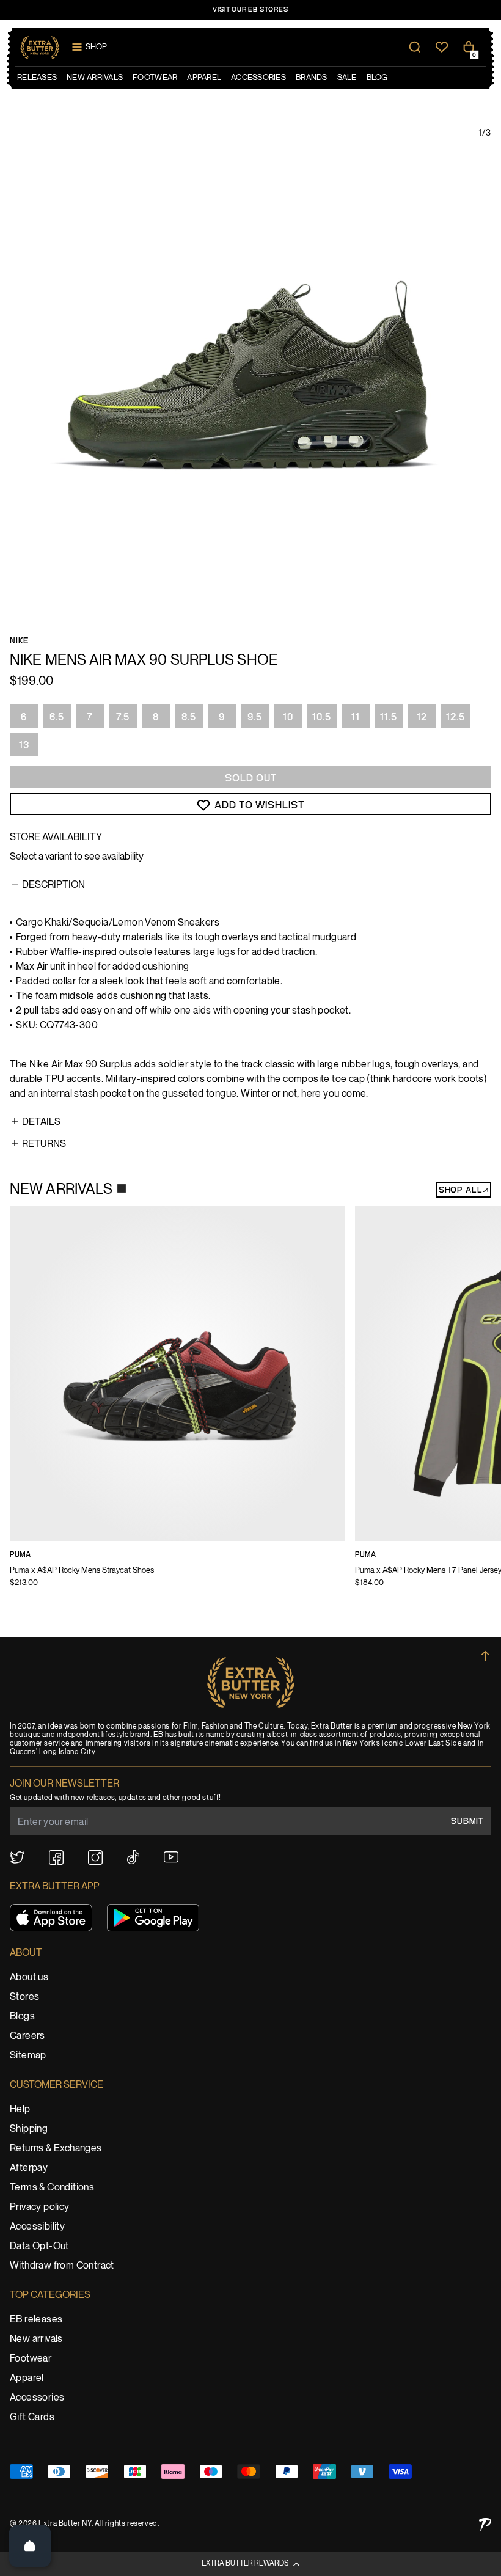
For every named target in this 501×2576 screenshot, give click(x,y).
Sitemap (28, 2056)
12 (422, 717)
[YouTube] (171, 1857)
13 (24, 745)
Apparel (27, 2378)
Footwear (31, 2359)
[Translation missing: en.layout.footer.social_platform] (17, 1857)
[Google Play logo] (153, 1918)
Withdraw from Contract (62, 2266)
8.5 (189, 717)
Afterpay (29, 2168)
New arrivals (36, 2339)
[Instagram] (95, 1857)
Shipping (29, 2129)
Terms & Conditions (52, 2188)
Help (20, 2109)
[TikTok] (133, 1857)
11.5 (389, 717)
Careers (27, 2036)
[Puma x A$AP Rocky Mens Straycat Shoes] (177, 1404)
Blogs (22, 2017)
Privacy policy (40, 2207)
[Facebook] (56, 1857)
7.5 (123, 717)
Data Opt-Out (39, 2246)
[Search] (415, 47)
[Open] (30, 2546)
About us (29, 1978)
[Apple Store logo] (51, 1918)
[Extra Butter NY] (40, 47)
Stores (24, 1997)
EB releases (36, 2320)
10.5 (322, 717)
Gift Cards (32, 2417)
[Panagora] (485, 2524)
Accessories (37, 2398)
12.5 (455, 717)
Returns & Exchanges (56, 2149)
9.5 (255, 717)
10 (288, 717)
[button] (250, 2564)
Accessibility (37, 2227)
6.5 (57, 717)
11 (356, 717)
